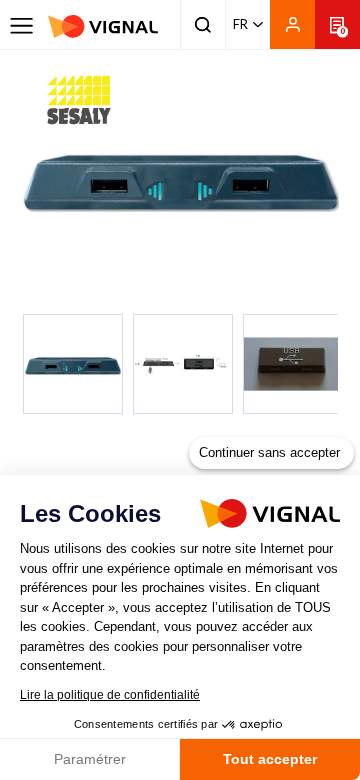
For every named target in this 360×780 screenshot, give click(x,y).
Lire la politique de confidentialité (110, 695)
